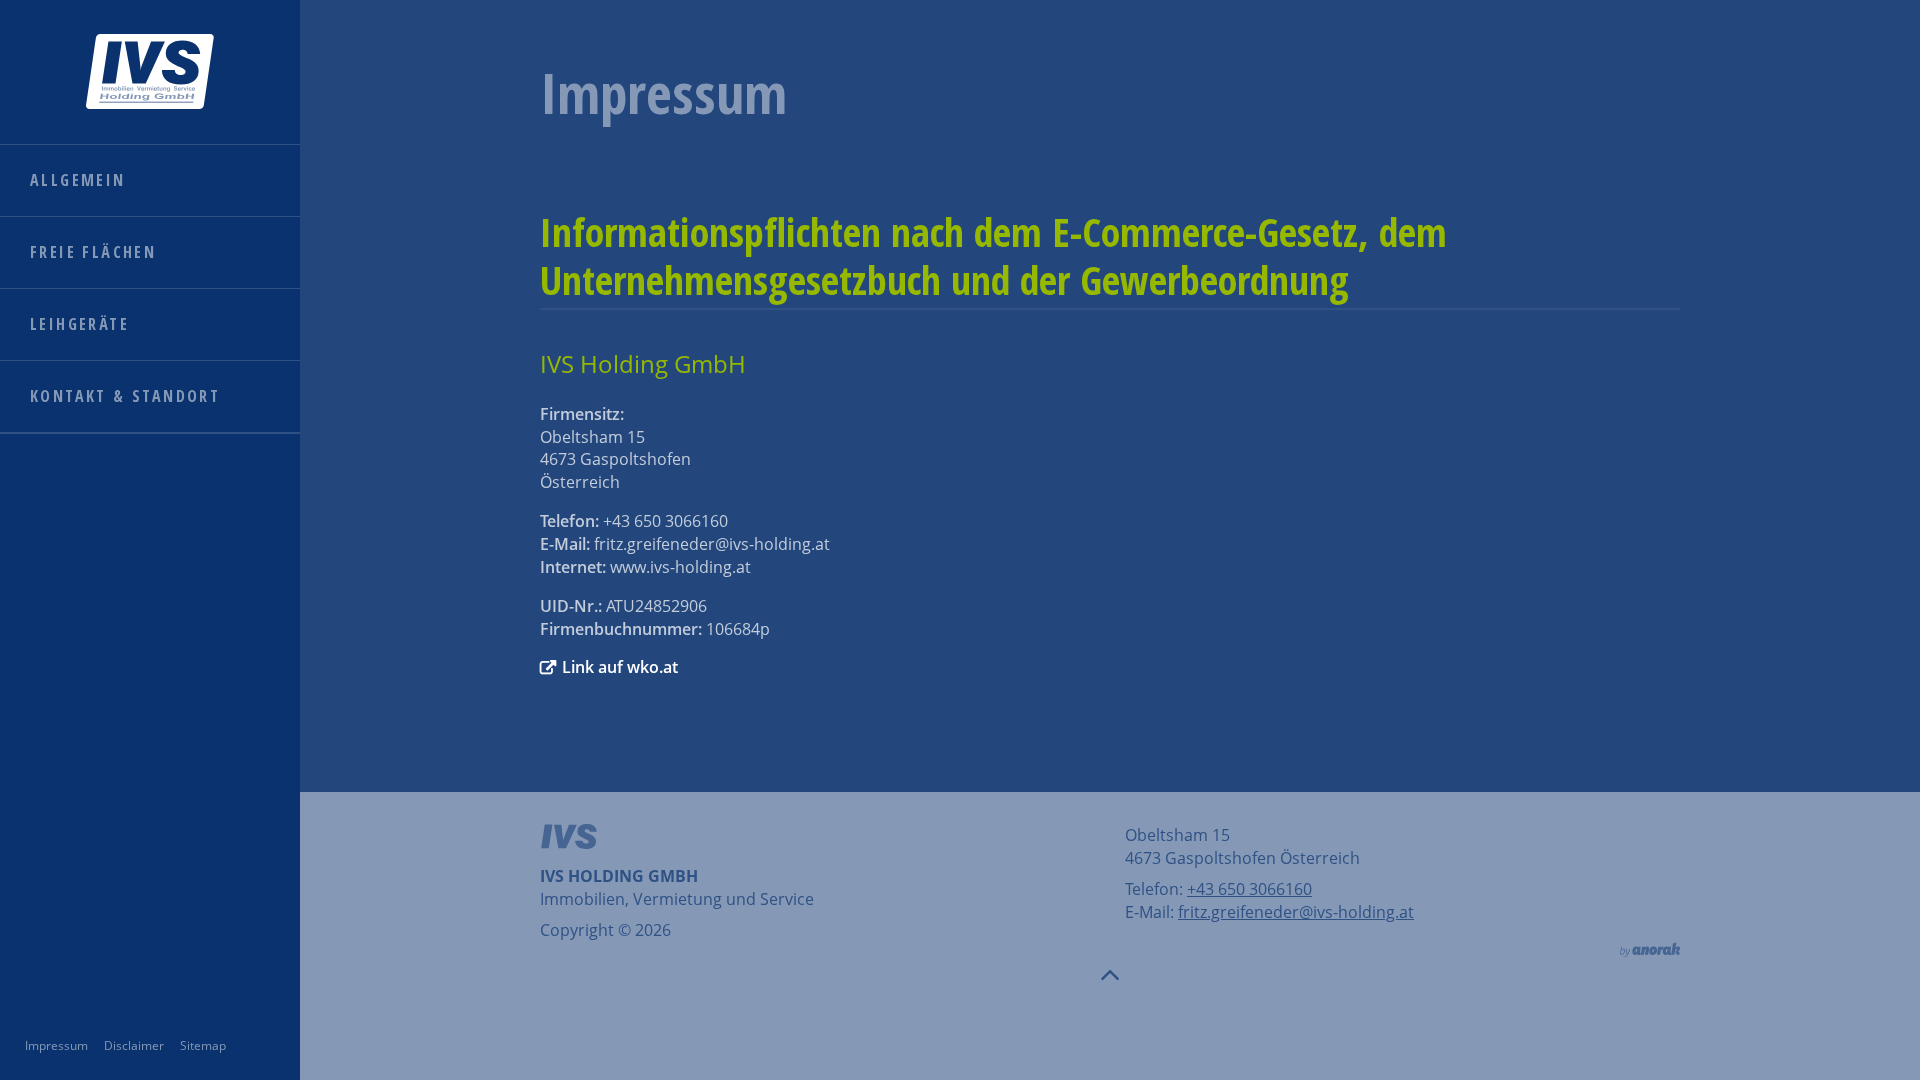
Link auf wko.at (620, 667)
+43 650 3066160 (1249, 889)
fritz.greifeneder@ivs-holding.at (1296, 912)
